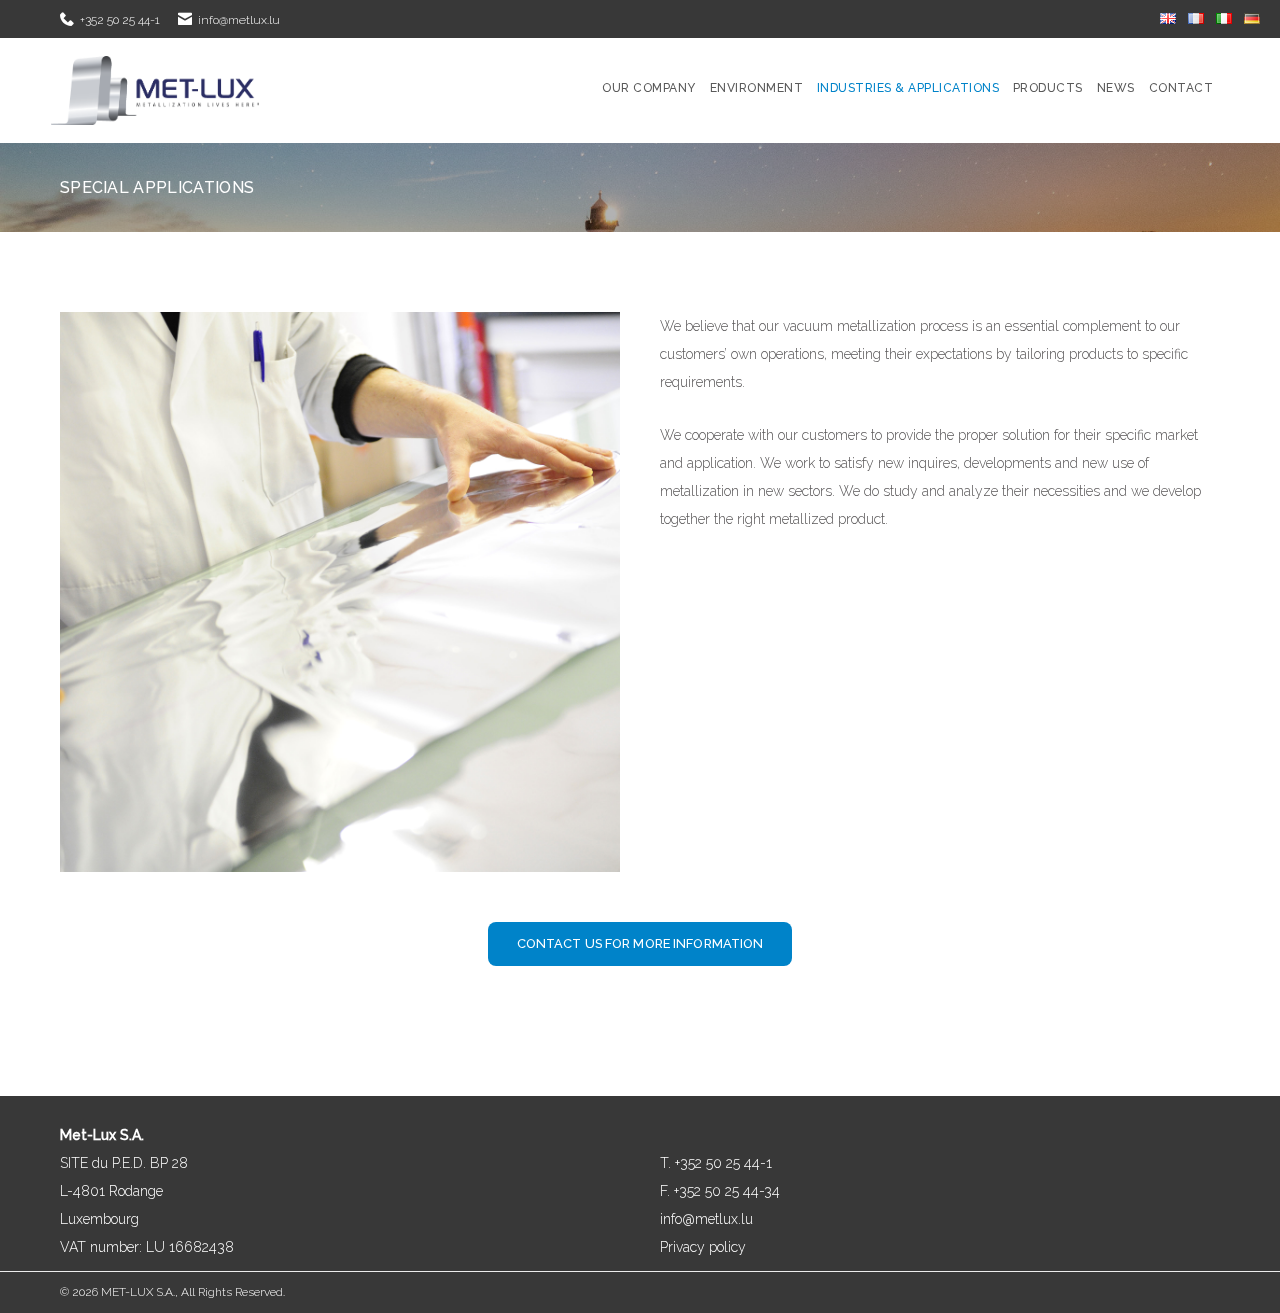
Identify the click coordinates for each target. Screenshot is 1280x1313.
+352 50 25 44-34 (725, 1191)
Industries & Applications (908, 88)
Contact (1181, 88)
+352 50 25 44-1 (120, 20)
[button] (640, 944)
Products (1048, 88)
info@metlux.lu (239, 20)
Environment (756, 88)
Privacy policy (703, 1247)
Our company (648, 88)
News (1116, 88)
